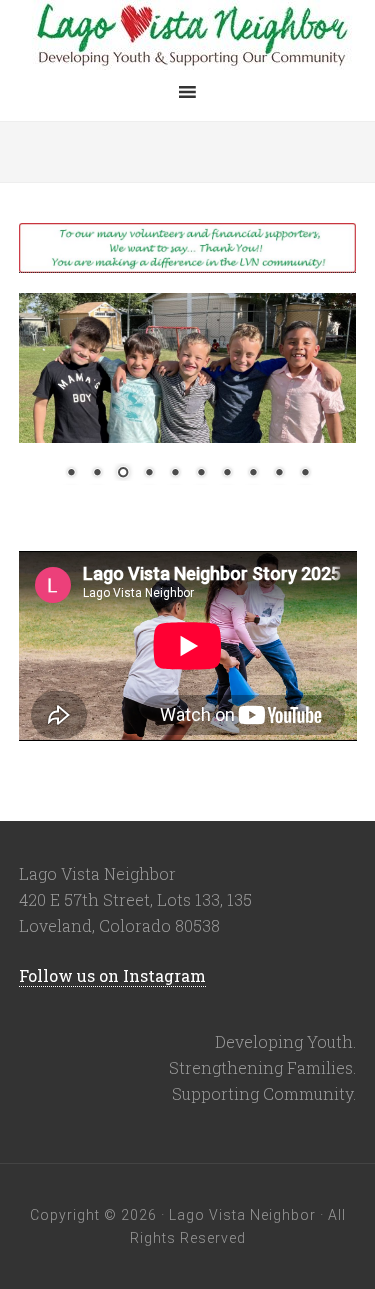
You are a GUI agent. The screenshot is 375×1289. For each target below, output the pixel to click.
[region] (188, 407)
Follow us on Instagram (112, 975)
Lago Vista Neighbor (187, 35)
